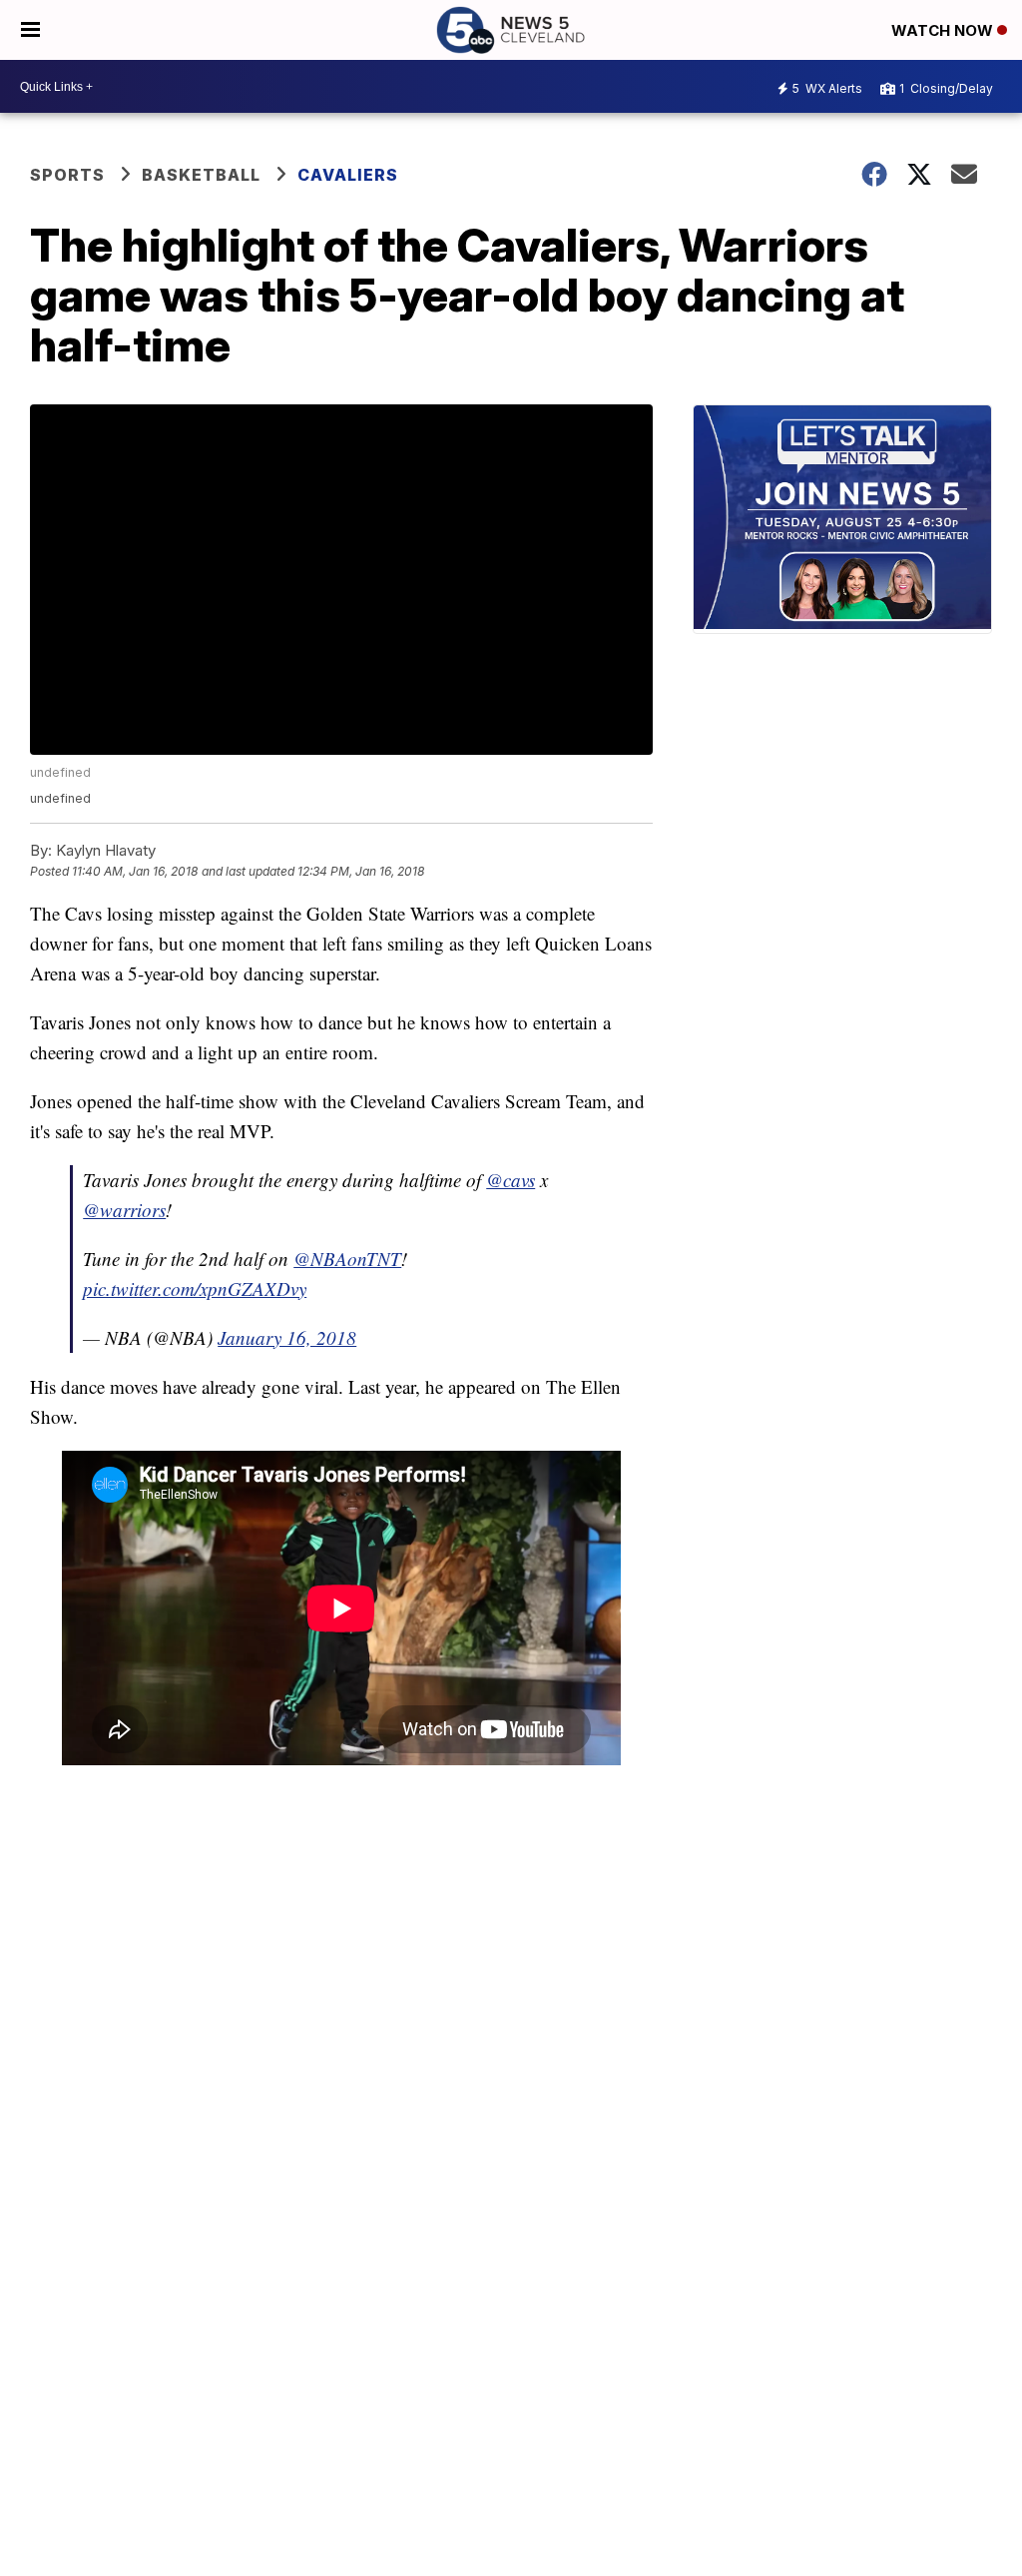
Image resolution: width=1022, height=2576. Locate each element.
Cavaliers (348, 175)
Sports (67, 175)
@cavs (511, 1180)
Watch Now (944, 30)
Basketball (201, 175)
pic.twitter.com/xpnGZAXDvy (195, 1288)
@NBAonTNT (347, 1259)
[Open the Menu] (30, 30)
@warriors (124, 1210)
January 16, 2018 (287, 1337)
